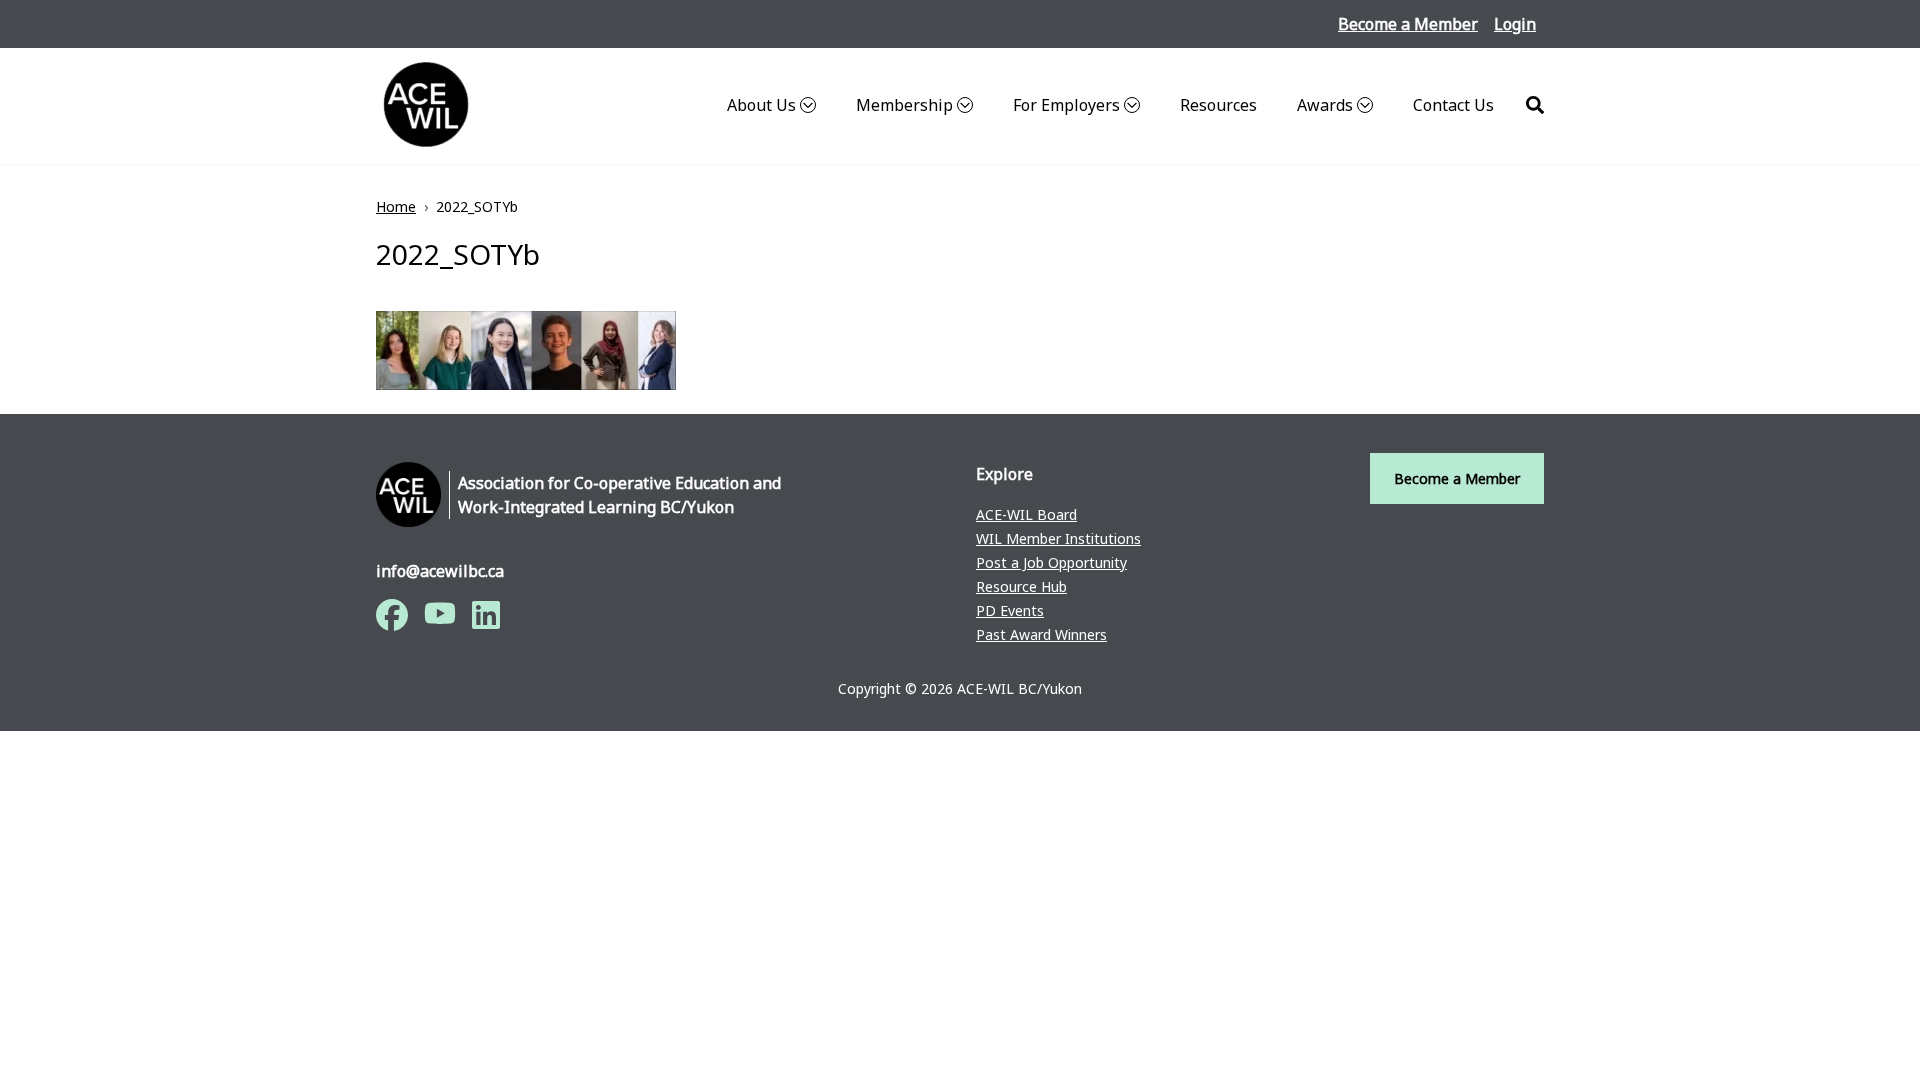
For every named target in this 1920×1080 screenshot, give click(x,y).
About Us (761, 105)
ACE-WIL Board (1026, 514)
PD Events (1010, 610)
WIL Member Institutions (1058, 538)
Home (396, 206)
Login (1515, 24)
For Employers (1066, 105)
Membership (904, 105)
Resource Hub (1021, 586)
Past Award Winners (1041, 634)
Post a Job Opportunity (1051, 562)
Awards (1325, 105)
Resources (1218, 105)
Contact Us (1453, 105)
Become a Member (1408, 24)
